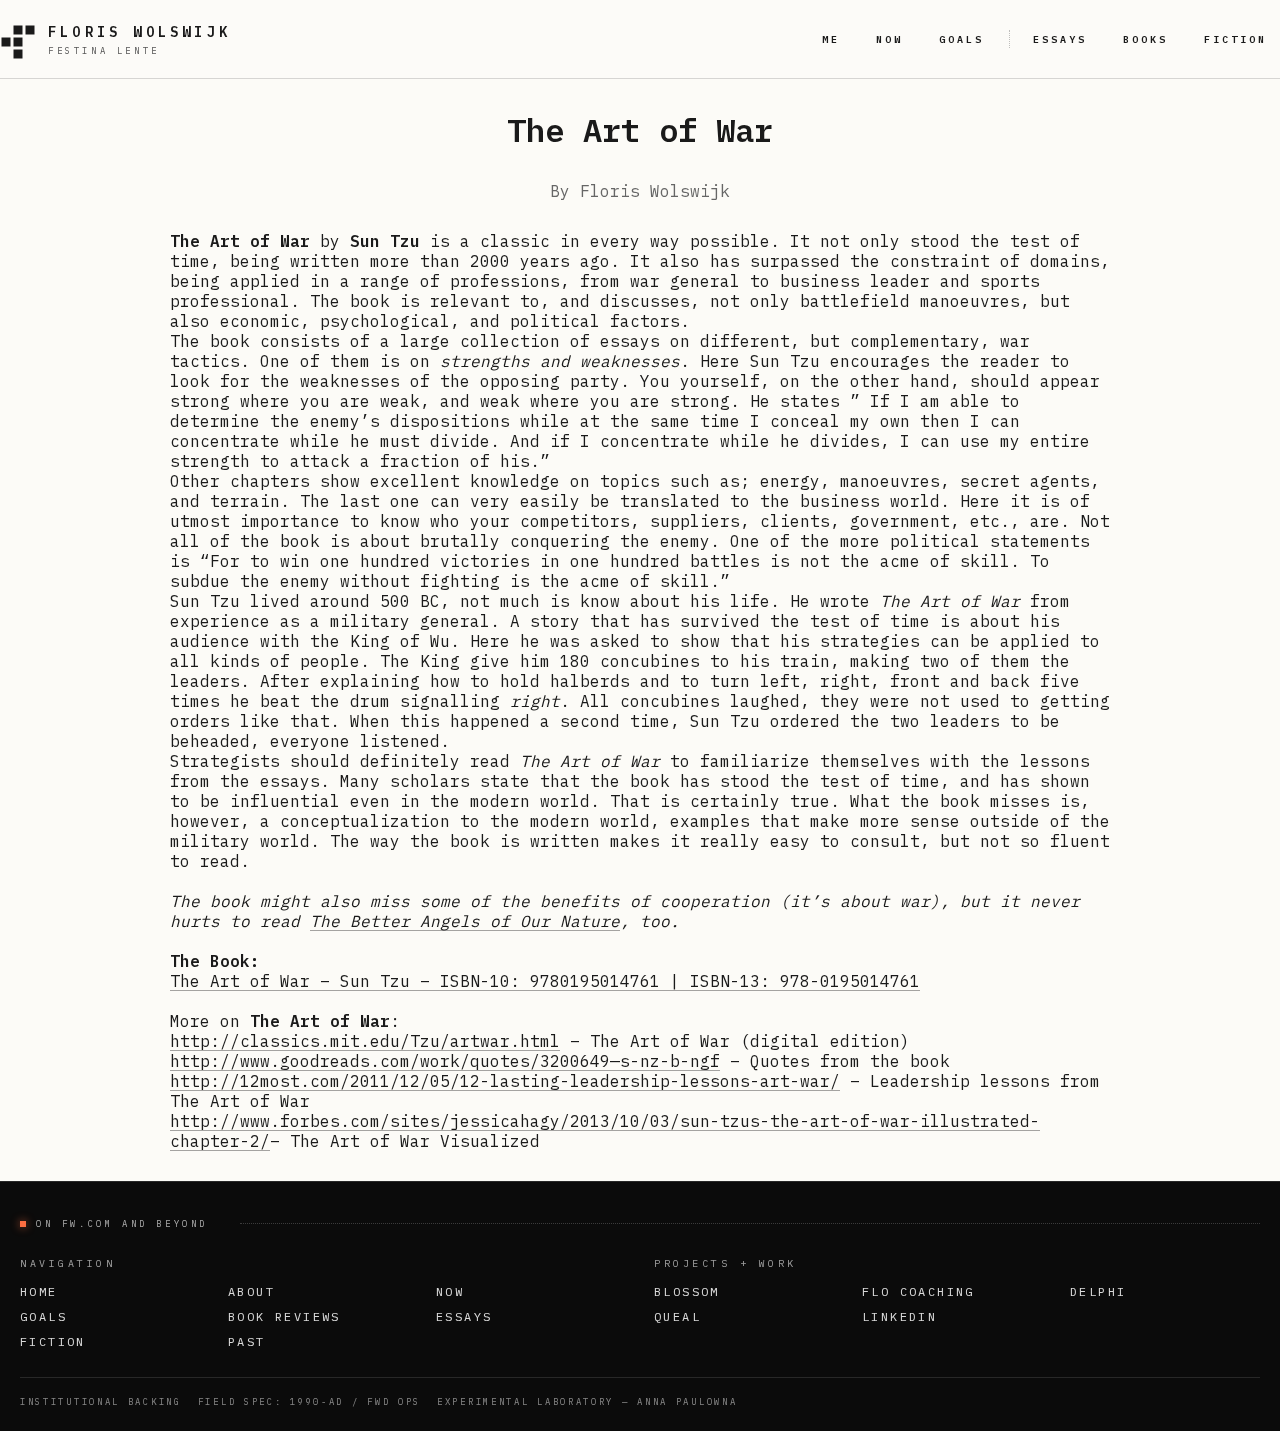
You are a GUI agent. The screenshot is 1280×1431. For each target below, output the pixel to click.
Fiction (53, 1341)
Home (39, 1291)
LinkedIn (899, 1316)
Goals (43, 1316)
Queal (677, 1316)
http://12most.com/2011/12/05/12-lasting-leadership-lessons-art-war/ (505, 1081)
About (251, 1291)
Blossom (687, 1291)
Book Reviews (284, 1316)
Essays (464, 1316)
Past (247, 1341)
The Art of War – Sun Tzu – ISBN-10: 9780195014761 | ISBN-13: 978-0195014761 (545, 981)
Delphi (1098, 1291)
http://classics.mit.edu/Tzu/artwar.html (365, 1041)
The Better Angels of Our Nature (465, 921)
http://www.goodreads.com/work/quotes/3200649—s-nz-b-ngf (445, 1061)
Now (450, 1291)
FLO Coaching (918, 1291)
